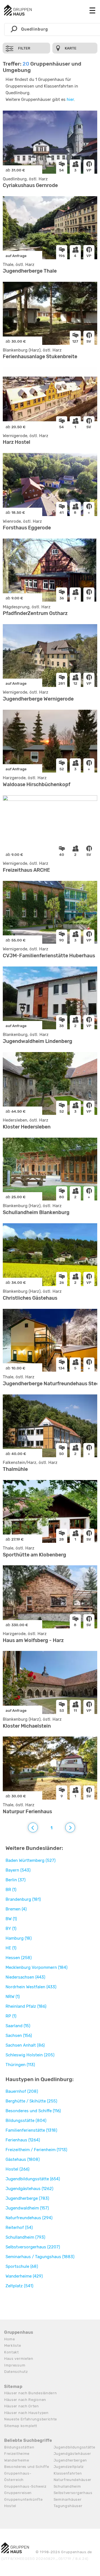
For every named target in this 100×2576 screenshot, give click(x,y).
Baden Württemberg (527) (31, 1860)
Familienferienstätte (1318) (31, 2130)
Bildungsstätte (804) (26, 2121)
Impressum (15, 2365)
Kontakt (12, 2352)
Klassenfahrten (68, 2473)
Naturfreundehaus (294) (29, 2218)
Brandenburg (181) (23, 1899)
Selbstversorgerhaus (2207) (33, 2247)
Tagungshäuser (68, 2506)
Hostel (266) (17, 2169)
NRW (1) (13, 1997)
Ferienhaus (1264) (23, 2140)
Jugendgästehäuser (72, 2454)
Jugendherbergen (70, 2460)
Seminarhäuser (68, 2499)
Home (10, 2339)
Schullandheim (67, 2486)
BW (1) (11, 1919)
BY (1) (11, 1929)
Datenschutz (16, 2372)
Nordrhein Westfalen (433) (31, 1987)
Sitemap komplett (21, 2426)
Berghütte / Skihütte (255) (31, 2101)
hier (70, 99)
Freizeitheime (17, 2454)
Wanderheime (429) (24, 2276)
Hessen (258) (19, 1958)
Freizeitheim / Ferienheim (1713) (36, 2150)
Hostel (10, 2506)
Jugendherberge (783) (27, 2198)
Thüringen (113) (20, 2065)
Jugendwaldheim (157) (27, 2208)
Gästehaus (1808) (23, 2159)
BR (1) (11, 1890)
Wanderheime (17, 2460)
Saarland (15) (18, 2026)
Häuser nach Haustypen (26, 2413)
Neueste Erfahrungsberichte (31, 2419)
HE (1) (11, 1948)
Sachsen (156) (19, 2036)
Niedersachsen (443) (25, 1977)
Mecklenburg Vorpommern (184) (37, 1967)
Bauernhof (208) (22, 2091)
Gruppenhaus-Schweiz (25, 2486)
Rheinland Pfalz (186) (26, 2006)
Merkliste (12, 2345)
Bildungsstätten (19, 2447)
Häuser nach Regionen (25, 2400)
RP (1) (11, 2016)
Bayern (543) (18, 1870)
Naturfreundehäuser (73, 2480)
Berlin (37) (16, 1880)
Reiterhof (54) (19, 2228)
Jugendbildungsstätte (74, 2447)
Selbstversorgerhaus (73, 2493)
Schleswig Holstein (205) (30, 2055)
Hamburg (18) (19, 1938)
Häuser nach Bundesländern (31, 2393)
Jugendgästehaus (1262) (29, 2189)
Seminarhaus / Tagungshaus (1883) (40, 2257)
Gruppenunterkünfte (23, 2499)
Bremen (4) (16, 1909)
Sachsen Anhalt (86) (25, 2045)
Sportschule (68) (22, 2266)
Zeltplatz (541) (19, 2286)
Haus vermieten (19, 2359)
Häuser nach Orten (22, 2406)
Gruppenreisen (18, 2493)
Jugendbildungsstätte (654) (33, 2179)
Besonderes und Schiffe (27, 2467)
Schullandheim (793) (25, 2237)
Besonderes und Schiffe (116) (33, 2111)
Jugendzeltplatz (69, 2467)
